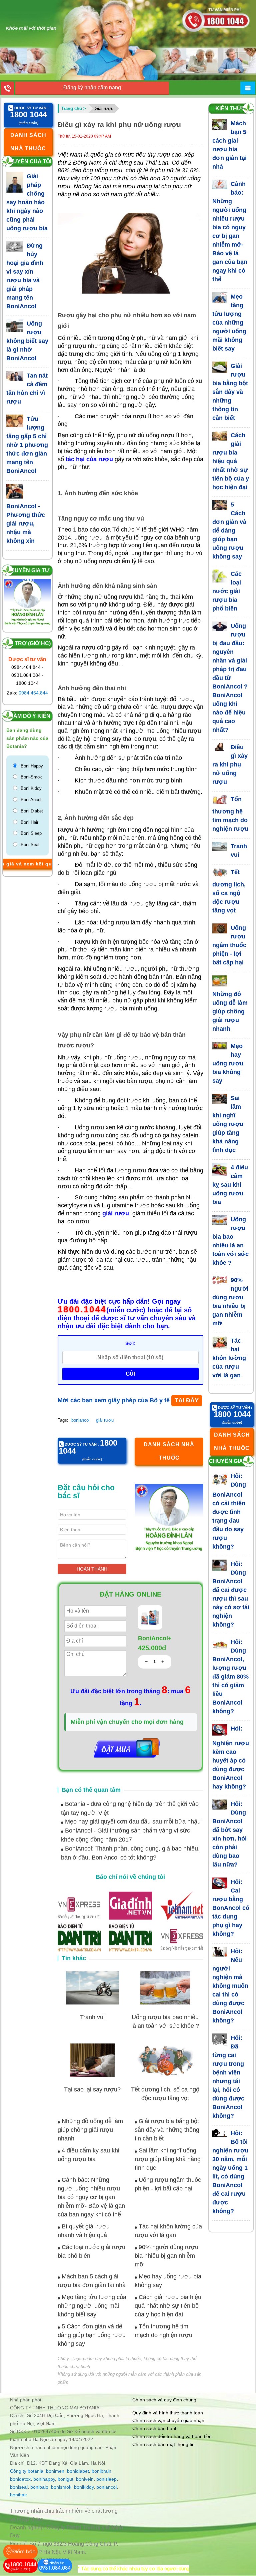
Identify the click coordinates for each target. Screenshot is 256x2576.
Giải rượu (104, 108)
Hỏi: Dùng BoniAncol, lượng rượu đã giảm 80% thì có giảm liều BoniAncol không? (230, 1677)
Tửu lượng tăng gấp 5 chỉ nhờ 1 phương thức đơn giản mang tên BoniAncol (27, 445)
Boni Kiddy (31, 788)
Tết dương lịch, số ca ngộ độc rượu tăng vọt (229, 891)
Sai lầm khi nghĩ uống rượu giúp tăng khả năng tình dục (168, 2159)
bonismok (61, 2487)
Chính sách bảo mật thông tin (163, 2444)
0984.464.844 (33, 693)
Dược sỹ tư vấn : (29, 112)
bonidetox (20, 2479)
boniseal (19, 2487)
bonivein (85, 2479)
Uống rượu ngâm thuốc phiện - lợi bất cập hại (229, 945)
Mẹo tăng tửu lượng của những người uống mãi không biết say (92, 2306)
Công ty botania (27, 2471)
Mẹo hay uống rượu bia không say (228, 1063)
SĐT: (130, 1343)
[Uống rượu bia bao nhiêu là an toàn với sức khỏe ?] (165, 1988)
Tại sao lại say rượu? (92, 2089)
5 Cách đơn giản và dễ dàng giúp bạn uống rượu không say (92, 2335)
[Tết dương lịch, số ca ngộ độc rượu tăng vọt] (165, 2060)
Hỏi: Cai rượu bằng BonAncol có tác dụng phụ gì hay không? (231, 1908)
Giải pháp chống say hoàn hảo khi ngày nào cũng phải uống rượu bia (27, 202)
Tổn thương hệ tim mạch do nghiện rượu (230, 814)
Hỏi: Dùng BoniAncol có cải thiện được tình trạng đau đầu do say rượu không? (229, 1511)
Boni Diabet (32, 811)
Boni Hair (29, 822)
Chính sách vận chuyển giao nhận (168, 2420)
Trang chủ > (74, 108)
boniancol (80, 1420)
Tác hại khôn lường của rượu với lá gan (229, 1358)
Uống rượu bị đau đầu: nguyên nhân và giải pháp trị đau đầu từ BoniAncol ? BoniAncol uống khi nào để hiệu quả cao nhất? (230, 678)
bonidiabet (78, 2471)
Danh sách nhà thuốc (28, 142)
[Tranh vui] (92, 1988)
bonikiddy (84, 2487)
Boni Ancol (31, 800)
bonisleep (106, 2479)
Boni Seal (30, 845)
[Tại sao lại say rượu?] (92, 2060)
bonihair (18, 2495)
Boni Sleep (31, 833)
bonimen (55, 2471)
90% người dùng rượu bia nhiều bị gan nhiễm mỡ (166, 2256)
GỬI (130, 1374)
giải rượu (105, 1420)
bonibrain (101, 2471)
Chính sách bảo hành (155, 2428)
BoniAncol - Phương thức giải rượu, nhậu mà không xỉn (26, 524)
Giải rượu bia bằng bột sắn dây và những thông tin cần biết (167, 2130)
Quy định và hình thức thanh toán (168, 2413)
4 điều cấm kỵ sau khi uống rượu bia (230, 1185)
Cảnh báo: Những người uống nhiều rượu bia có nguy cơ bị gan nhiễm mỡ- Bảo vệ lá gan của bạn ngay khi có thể (91, 2197)
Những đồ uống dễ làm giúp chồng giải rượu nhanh (90, 2130)
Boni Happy (32, 766)
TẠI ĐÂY (187, 1400)
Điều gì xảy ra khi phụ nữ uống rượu (230, 764)
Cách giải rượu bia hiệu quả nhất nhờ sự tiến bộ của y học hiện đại (168, 2306)
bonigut (65, 2479)
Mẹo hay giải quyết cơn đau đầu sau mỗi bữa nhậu (132, 1822)
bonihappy (44, 2479)
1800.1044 (82, 1310)
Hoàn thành (92, 1569)
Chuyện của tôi (28, 161)
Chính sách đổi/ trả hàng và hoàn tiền (172, 2436)
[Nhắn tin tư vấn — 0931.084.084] (55, 2566)
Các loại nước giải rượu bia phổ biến (227, 591)
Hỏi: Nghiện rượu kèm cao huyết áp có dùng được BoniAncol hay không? (231, 1758)
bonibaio (39, 2487)
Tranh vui (92, 2017)
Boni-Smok (31, 777)
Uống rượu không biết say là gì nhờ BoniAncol (27, 341)
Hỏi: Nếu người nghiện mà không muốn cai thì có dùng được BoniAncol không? (230, 1986)
